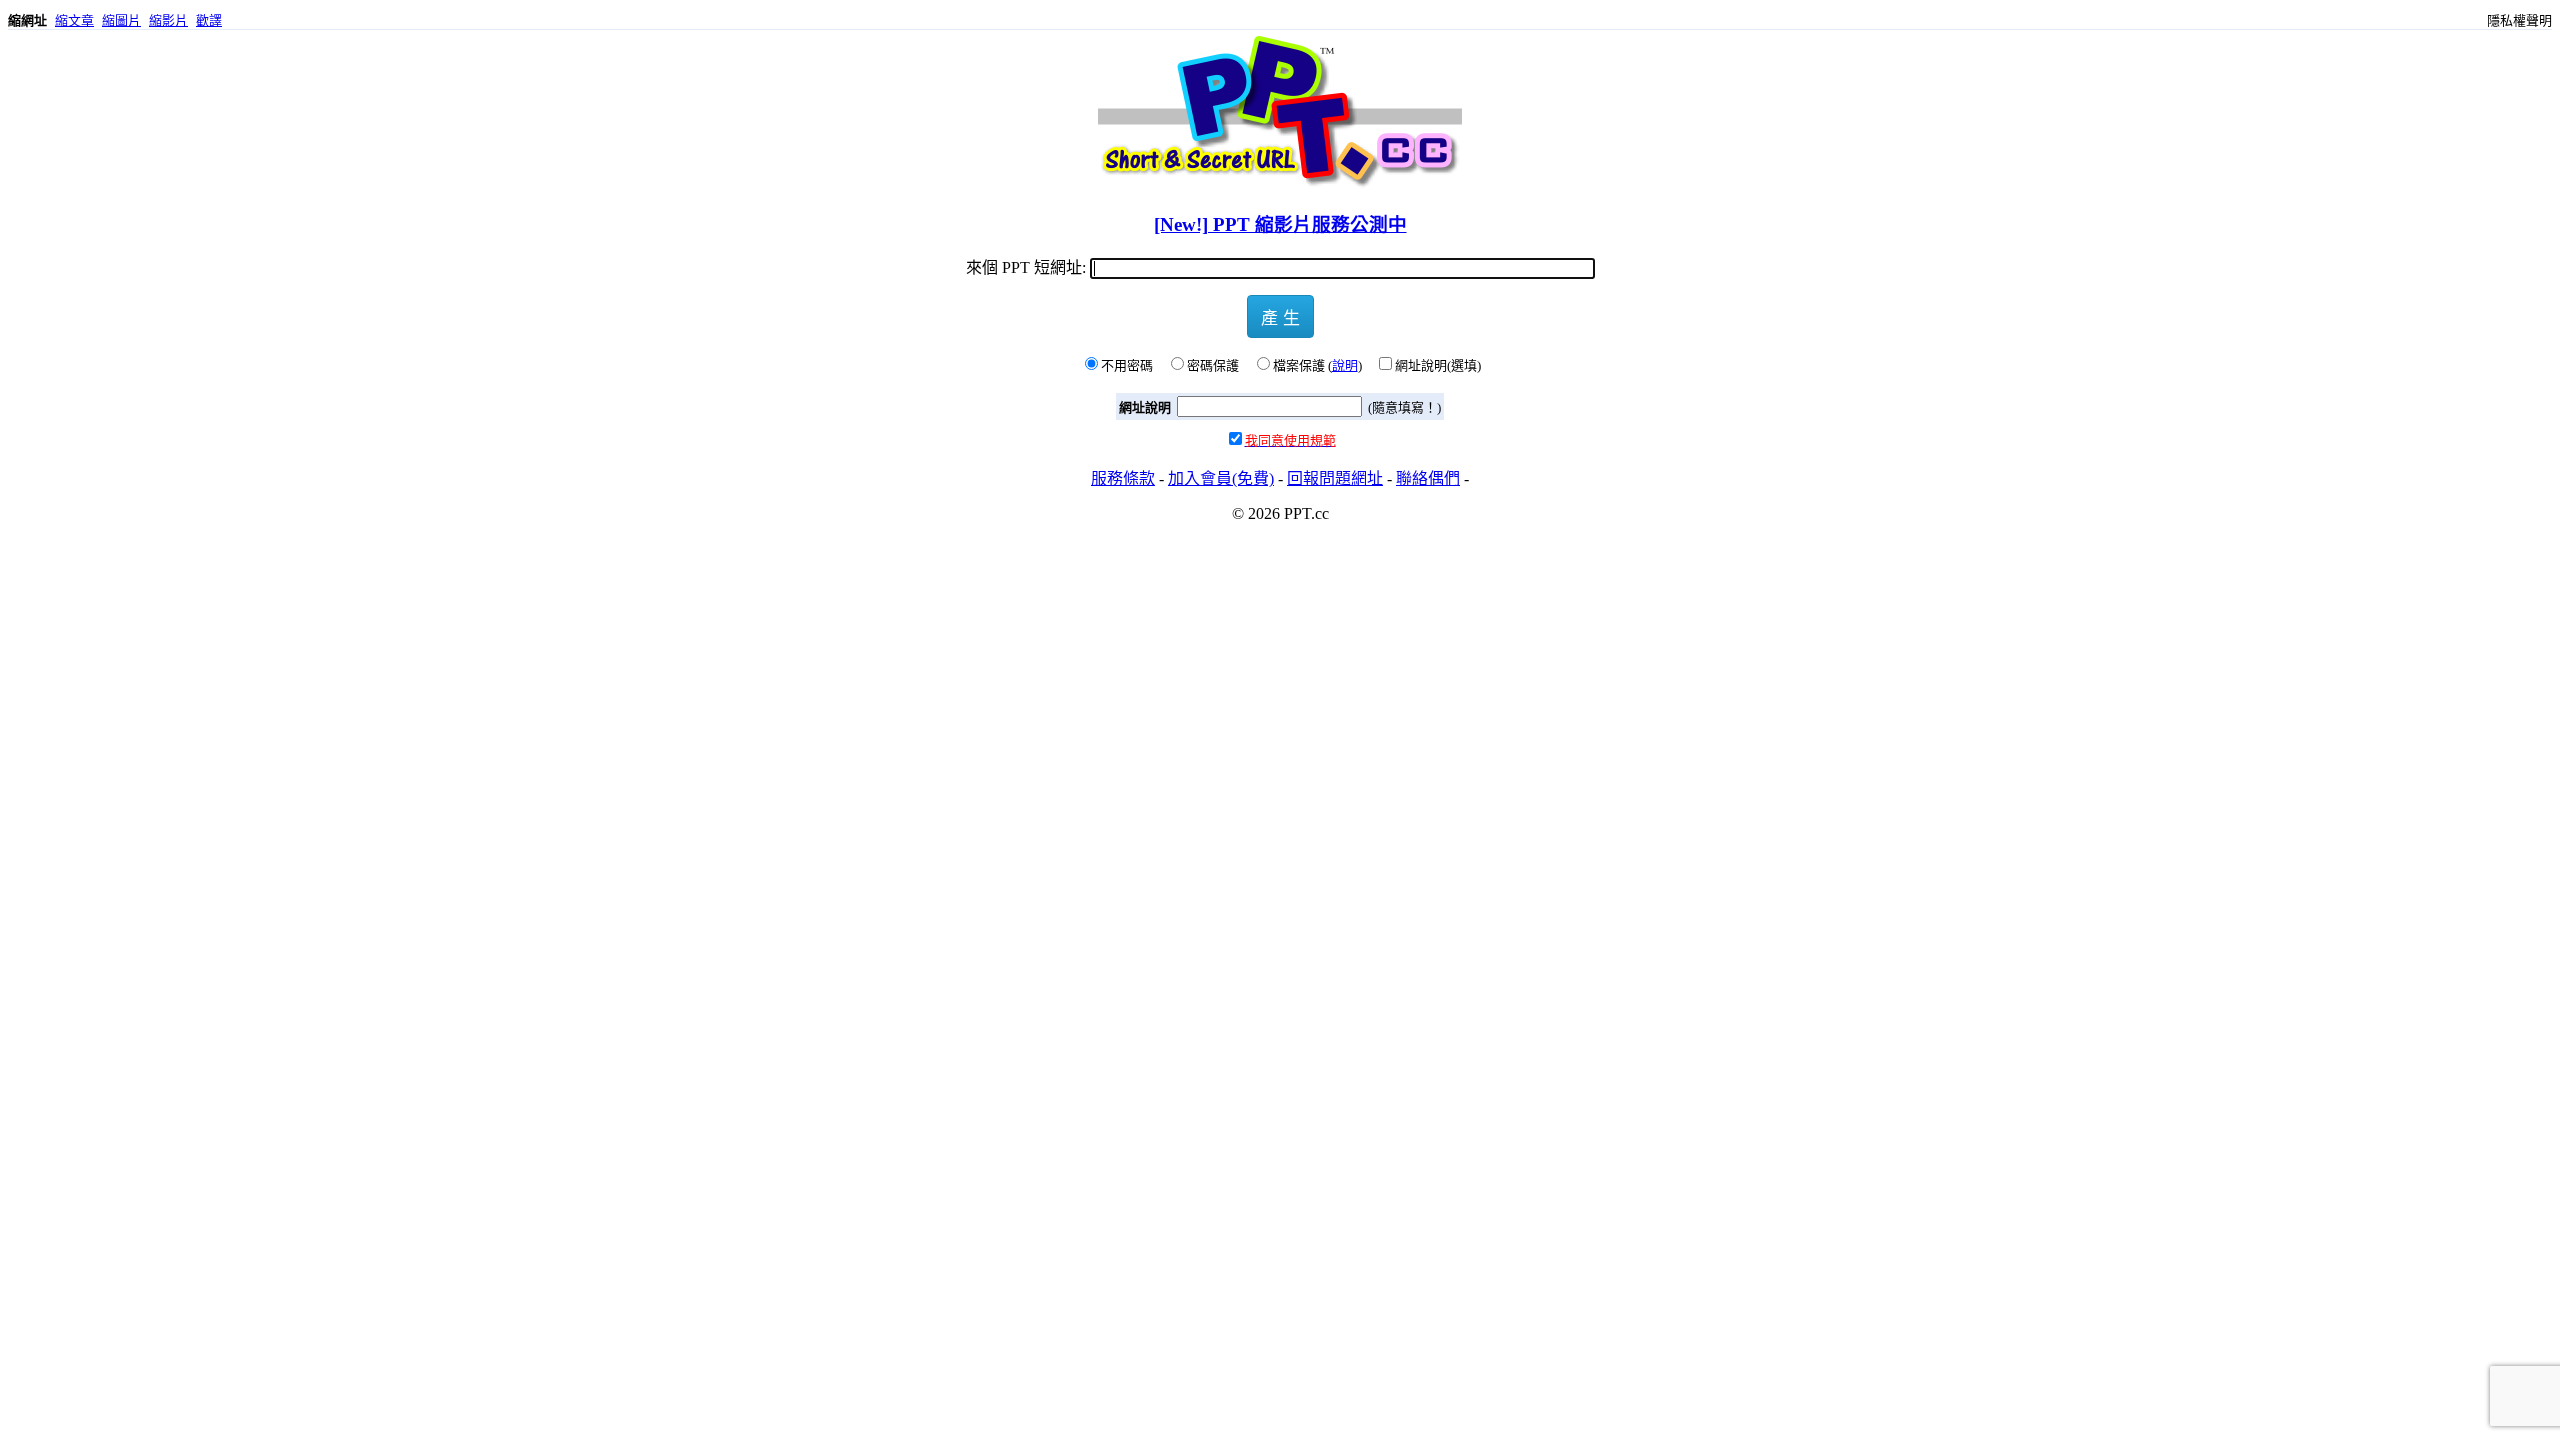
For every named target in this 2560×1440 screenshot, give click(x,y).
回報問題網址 (1335, 478)
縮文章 (74, 20)
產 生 (1280, 316)
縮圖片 (121, 20)
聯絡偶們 (1428, 478)
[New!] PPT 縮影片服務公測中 (1280, 224)
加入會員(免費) (1221, 478)
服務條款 (1123, 478)
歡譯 (209, 20)
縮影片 (168, 20)
